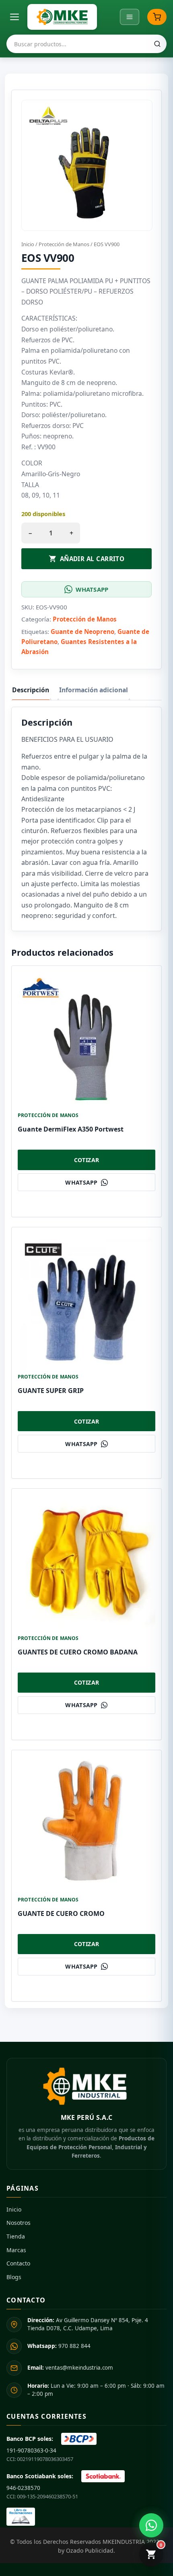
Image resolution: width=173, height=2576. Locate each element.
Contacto (18, 2263)
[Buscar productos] (157, 44)
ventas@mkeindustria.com (70, 2368)
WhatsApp (92, 589)
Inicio (28, 244)
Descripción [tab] (31, 690)
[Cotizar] (157, 17)
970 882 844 (59, 2346)
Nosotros (19, 2223)
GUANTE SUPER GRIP (51, 1391)
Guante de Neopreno (82, 632)
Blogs (14, 2277)
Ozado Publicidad (90, 2550)
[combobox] (86, 44)
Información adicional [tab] (94, 690)
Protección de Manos (64, 244)
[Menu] (130, 17)
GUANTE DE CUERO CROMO (61, 1913)
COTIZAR (87, 1160)
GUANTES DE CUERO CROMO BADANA (78, 1652)
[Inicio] (62, 17)
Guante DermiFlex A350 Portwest (71, 1129)
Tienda (16, 2236)
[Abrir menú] (14, 17)
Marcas (16, 2250)
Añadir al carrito (92, 559)
